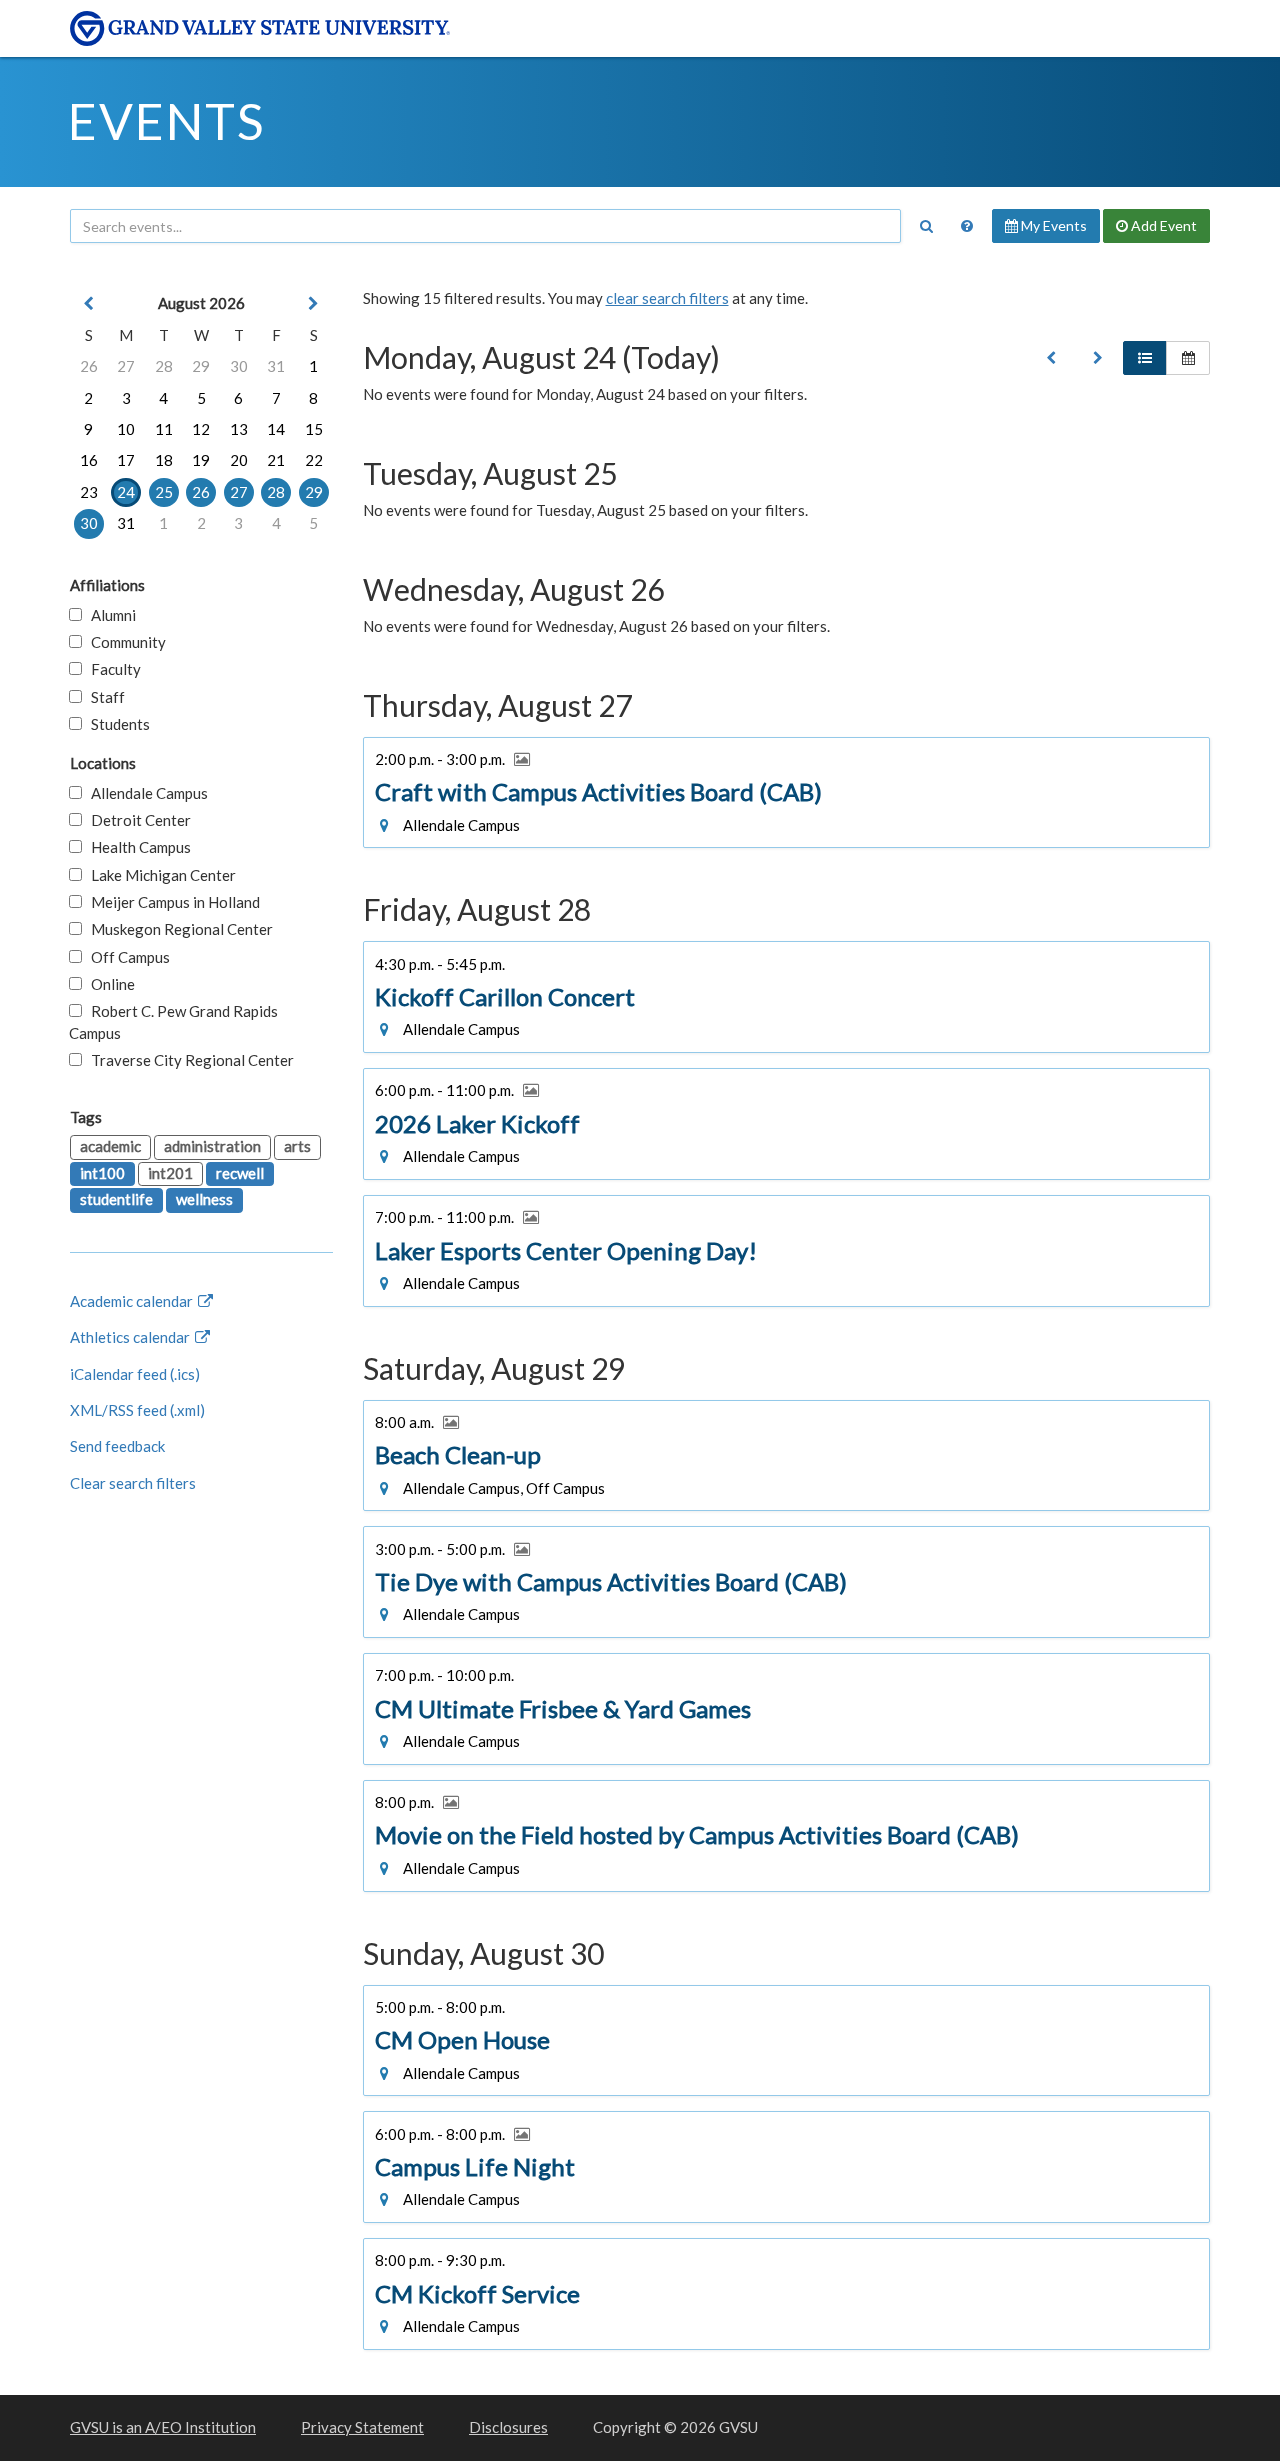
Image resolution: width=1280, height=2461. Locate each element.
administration (212, 1146)
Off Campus (126, 957)
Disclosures (508, 2427)
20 (239, 460)
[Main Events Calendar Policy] (967, 226)
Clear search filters (133, 1483)
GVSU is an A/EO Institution (163, 2427)
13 (239, 429)
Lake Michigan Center (159, 875)
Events (166, 121)
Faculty (111, 669)
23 (89, 492)
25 (164, 492)
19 (201, 460)
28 (164, 366)
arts (297, 1146)
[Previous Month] (89, 303)
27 (126, 366)
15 (314, 429)
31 (276, 366)
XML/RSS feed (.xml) (137, 1410)
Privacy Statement (362, 2427)
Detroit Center (136, 820)
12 (201, 429)
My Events (1052, 225)
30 (239, 366)
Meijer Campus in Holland (171, 902)
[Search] (926, 226)
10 (126, 429)
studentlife (116, 1199)
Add (1162, 225)
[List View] (1145, 358)
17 (126, 460)
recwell (240, 1173)
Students (116, 724)
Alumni (109, 615)
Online (108, 984)
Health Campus (136, 847)
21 (276, 460)
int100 (102, 1173)
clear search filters (667, 298)
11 (164, 429)
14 (276, 429)
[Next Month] (314, 303)
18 (164, 460)
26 (89, 366)
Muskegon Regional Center (177, 929)
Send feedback (117, 1446)
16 (89, 460)
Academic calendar (133, 1301)
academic (110, 1146)
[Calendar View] (1188, 358)
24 (126, 492)
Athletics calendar (131, 1337)
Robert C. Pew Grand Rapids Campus (173, 1021)
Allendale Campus (145, 793)
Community (124, 642)
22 (314, 460)
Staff (103, 697)
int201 (170, 1173)
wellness (204, 1199)
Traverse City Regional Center (188, 1060)
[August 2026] (1051, 358)
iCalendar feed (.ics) (135, 1374)
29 (201, 366)
